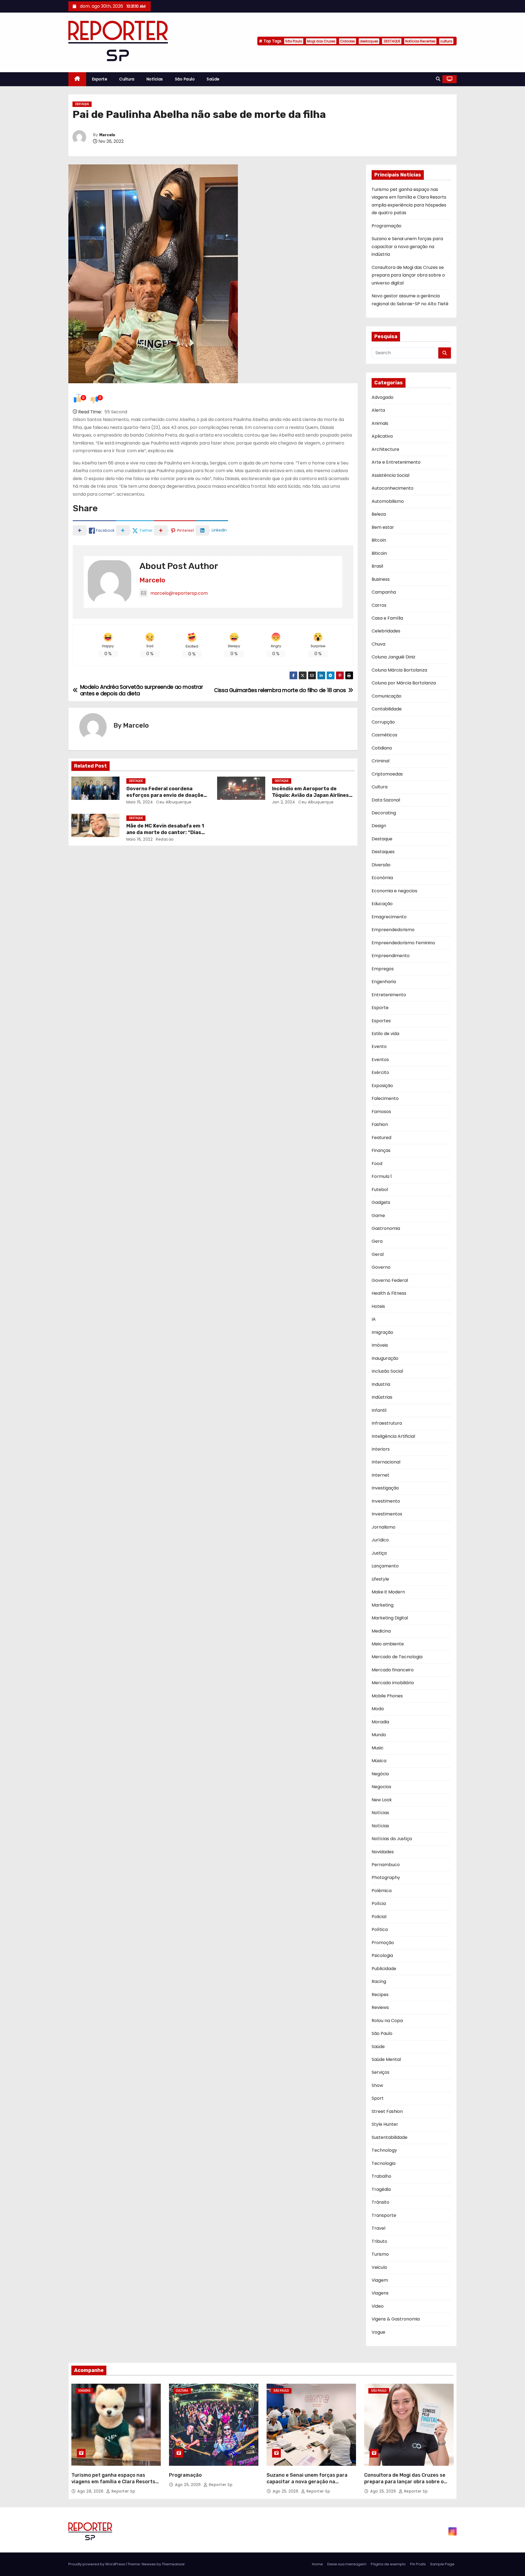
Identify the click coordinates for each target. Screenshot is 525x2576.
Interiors (381, 1449)
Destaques (383, 852)
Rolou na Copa (387, 2021)
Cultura (127, 79)
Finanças (381, 1150)
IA (374, 1319)
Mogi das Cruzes (321, 41)
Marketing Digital (390, 1618)
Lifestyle (380, 1579)
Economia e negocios (394, 891)
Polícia (379, 1903)
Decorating (384, 813)
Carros (379, 605)
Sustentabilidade (390, 2137)
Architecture (385, 449)
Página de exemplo (388, 2564)
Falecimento (385, 1098)
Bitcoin (379, 540)
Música (379, 1761)
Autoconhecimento (393, 488)
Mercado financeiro (393, 1670)
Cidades (348, 41)
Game (378, 1216)
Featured (381, 1138)
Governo (381, 1267)
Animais (380, 423)
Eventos (380, 1060)
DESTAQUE (392, 41)
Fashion (380, 1124)
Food (377, 1164)
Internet (380, 1475)
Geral (378, 1254)
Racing (379, 1981)
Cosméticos (384, 735)
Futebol (380, 1190)
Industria (381, 1384)
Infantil (379, 1410)
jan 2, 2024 (284, 802)
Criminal (380, 761)
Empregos (383, 969)
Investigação (385, 1488)
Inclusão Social (387, 1371)
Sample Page (442, 2564)
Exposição (382, 1086)
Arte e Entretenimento (396, 462)
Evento (379, 1046)
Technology (384, 2150)
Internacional (386, 1462)
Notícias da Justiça (392, 1839)
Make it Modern (388, 1592)
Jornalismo (383, 1527)
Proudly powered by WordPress (97, 2564)
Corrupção (383, 722)
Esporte (100, 79)
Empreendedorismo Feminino (403, 943)
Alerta (378, 410)
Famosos (381, 1112)
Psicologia (382, 1955)
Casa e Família (387, 618)
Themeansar (173, 2564)
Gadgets (381, 1202)
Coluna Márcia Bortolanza (399, 670)
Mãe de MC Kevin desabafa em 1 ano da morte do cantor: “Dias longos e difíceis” (165, 832)
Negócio (380, 1774)
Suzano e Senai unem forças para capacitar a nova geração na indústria (407, 246)
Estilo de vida (385, 1034)
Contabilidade (387, 709)
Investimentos (387, 1514)
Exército (380, 1072)
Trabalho (381, 2176)
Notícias (155, 79)
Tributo (379, 2241)
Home (317, 2564)
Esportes (381, 1021)
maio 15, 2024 (140, 802)
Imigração (382, 1332)
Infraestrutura (387, 1423)
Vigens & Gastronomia (396, 2319)
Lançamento (385, 1566)
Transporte (384, 2215)
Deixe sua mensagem (347, 2564)
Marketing (383, 1605)
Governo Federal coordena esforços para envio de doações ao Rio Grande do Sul (166, 795)
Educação (382, 904)
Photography (386, 1877)
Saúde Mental (386, 2059)
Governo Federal (390, 1280)
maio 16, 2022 (140, 839)
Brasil (377, 566)
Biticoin (379, 553)
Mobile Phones (387, 1696)
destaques (369, 41)
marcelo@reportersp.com (179, 593)
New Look (382, 1800)
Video (378, 2306)
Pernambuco (386, 1865)
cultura (446, 41)
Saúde (213, 79)
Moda (378, 1709)
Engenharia (384, 982)
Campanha (384, 592)
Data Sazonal (386, 800)
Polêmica (382, 1891)
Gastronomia (386, 1228)
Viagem (380, 2280)
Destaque (82, 104)
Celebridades (386, 631)
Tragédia (381, 2189)
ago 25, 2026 (189, 2485)
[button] (438, 79)
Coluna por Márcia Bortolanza (404, 683)
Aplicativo (382, 436)
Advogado (383, 397)
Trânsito (380, 2202)
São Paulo (294, 41)
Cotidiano (382, 748)
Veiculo (379, 2267)
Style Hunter (385, 2124)
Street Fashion (387, 2111)
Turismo (380, 2254)
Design (379, 826)
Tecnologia (383, 2163)
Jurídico (380, 1540)
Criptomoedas (387, 774)
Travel (378, 2228)
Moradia (380, 1722)
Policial (379, 1917)
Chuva (378, 644)
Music (378, 1748)
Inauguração (385, 1358)
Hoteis (378, 1306)
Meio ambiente (388, 1644)
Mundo (379, 1735)
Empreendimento (391, 956)
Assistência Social (390, 475)
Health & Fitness (389, 1293)
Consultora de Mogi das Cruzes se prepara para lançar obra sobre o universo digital (408, 275)
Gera (377, 1241)
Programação (387, 226)
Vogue (378, 2332)
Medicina (381, 1631)
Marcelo (107, 135)
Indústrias (382, 1397)
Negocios (381, 1787)
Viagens (380, 2293)
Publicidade (384, 1969)
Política (380, 1929)
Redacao (164, 839)
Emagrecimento (389, 917)
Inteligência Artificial (393, 1436)
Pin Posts (418, 2564)
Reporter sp (123, 2491)
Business (381, 579)
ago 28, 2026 (91, 2491)
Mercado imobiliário (393, 1683)
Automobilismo (388, 501)
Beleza (379, 514)
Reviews (380, 2007)
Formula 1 (382, 1176)
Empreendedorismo (393, 930)
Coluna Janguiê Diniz (393, 657)
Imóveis (380, 1345)
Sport (378, 2098)
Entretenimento (389, 995)
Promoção (383, 1943)
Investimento (386, 1501)
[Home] (77, 79)
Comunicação (387, 696)
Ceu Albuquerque (173, 802)
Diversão (381, 865)
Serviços (380, 2072)
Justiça (379, 1553)
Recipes (380, 1995)
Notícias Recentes (420, 41)
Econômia (382, 878)
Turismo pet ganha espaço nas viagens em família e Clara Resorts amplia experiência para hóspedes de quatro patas (113, 2485)
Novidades (383, 1852)
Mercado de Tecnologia (397, 1657)
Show (377, 2085)
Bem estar (383, 527)
